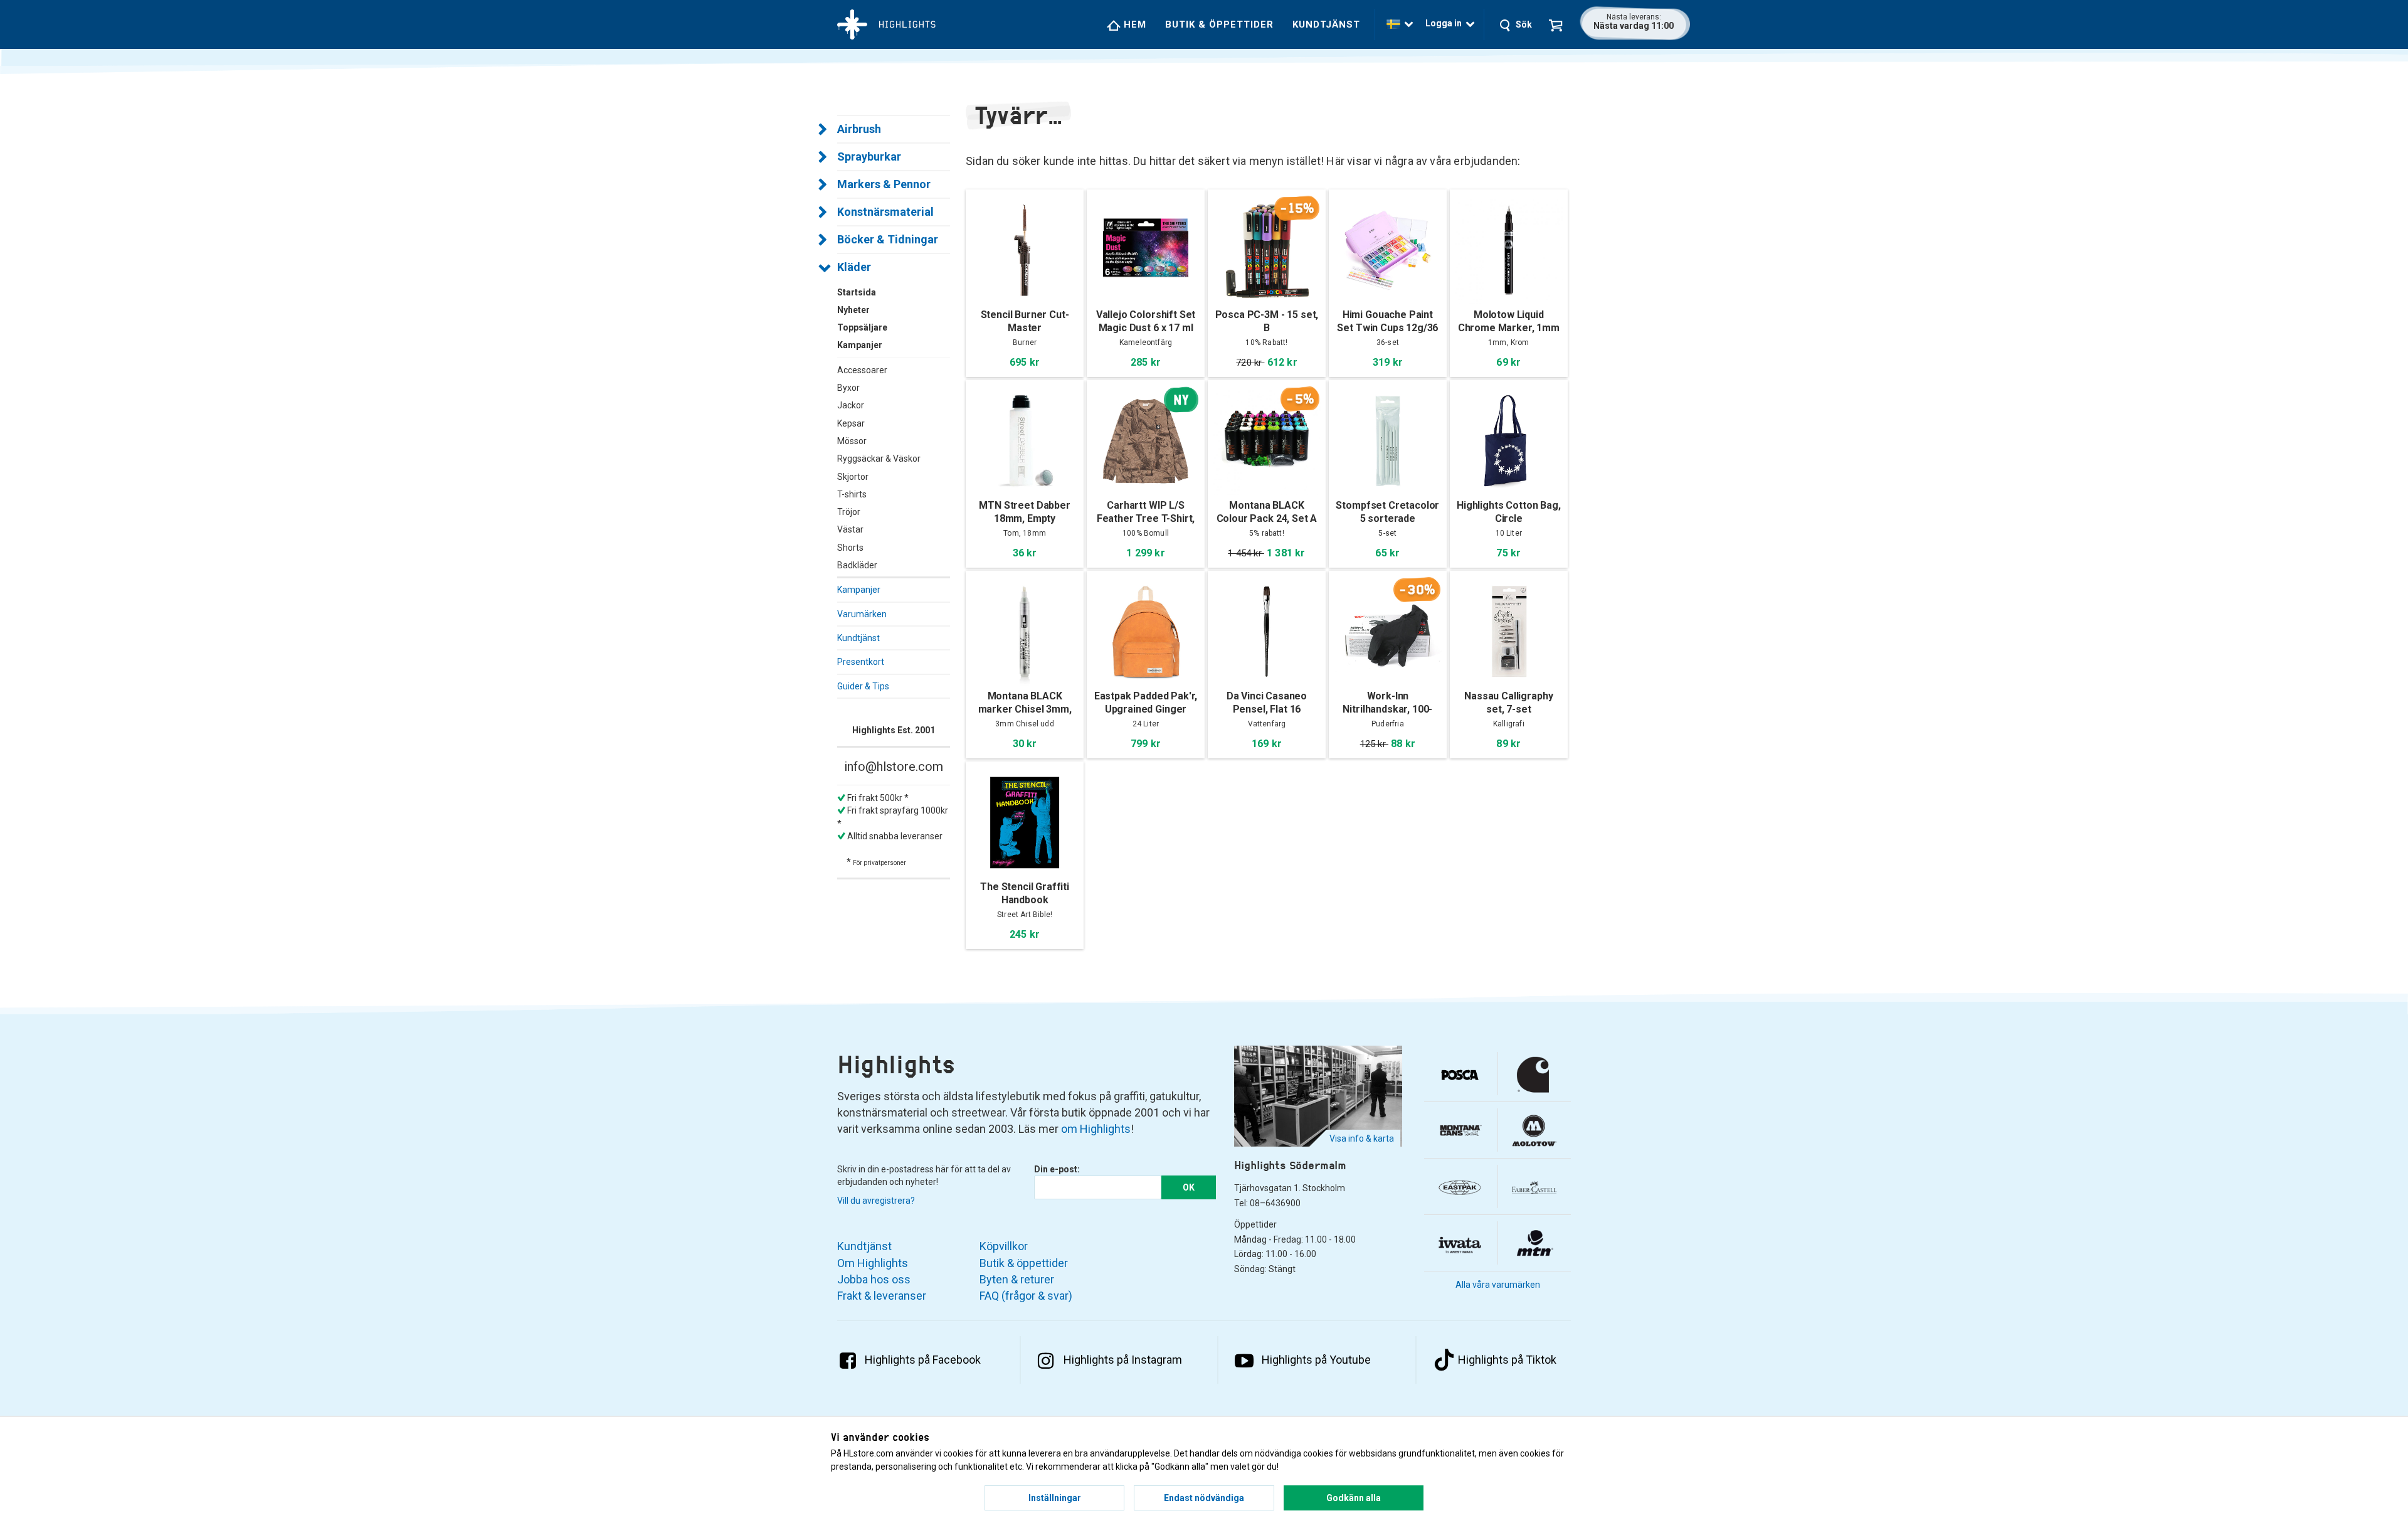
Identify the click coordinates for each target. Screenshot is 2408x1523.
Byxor (848, 388)
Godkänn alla (1354, 1498)
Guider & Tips (863, 686)
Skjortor (853, 477)
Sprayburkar (869, 157)
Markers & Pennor (884, 184)
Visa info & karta (1362, 1138)
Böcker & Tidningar (888, 239)
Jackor (851, 405)
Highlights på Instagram (1123, 1360)
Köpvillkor (1004, 1246)
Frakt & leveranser (882, 1296)
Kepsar (851, 423)
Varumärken (862, 614)
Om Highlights (873, 1263)
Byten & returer (1017, 1279)
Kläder (854, 267)
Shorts (850, 548)
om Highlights (1096, 1129)
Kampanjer (859, 590)
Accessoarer (862, 370)
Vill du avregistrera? (876, 1201)
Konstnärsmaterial (885, 212)
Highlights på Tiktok (1507, 1360)
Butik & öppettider (1219, 24)
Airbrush (859, 129)
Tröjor (849, 512)
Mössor (852, 441)
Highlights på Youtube (1316, 1360)
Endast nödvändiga (1204, 1498)
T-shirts (852, 494)
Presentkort (861, 662)
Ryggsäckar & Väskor (879, 459)
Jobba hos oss (874, 1279)
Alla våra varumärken (1498, 1285)
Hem (1133, 24)
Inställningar (1055, 1498)
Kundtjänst (1326, 24)
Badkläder (857, 565)
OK (1189, 1187)
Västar (850, 529)
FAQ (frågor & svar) (1026, 1296)
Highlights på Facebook (923, 1360)
